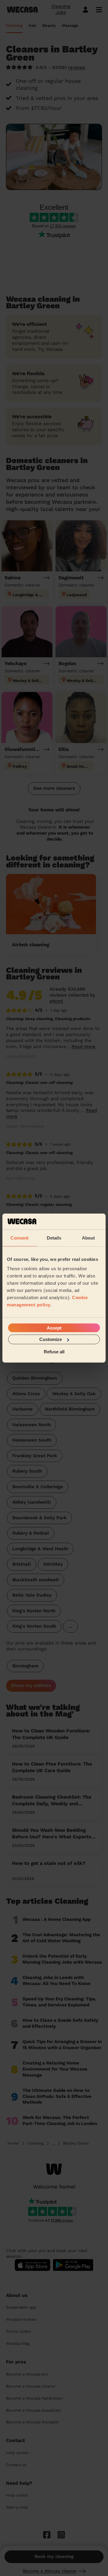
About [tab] (88, 1238)
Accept (54, 1328)
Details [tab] (54, 1238)
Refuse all (54, 1351)
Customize (51, 1339)
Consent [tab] (19, 1238)
